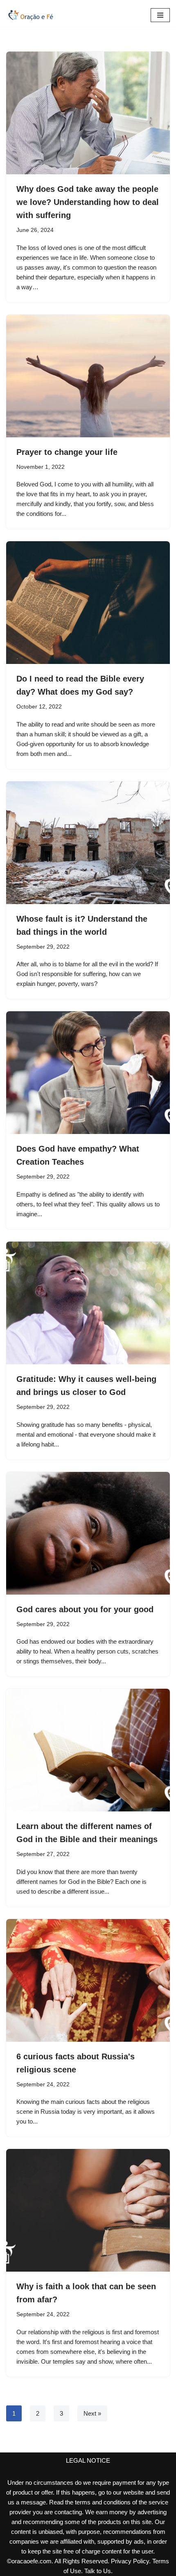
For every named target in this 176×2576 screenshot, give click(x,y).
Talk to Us (98, 2571)
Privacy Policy (130, 2561)
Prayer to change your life (67, 452)
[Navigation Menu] (160, 15)
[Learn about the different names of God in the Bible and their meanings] (88, 1750)
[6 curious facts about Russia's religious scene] (88, 1980)
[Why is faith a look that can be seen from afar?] (88, 2210)
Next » (92, 2413)
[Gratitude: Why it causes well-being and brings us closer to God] (88, 1303)
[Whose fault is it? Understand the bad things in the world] (88, 843)
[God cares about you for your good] (88, 1533)
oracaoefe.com (32, 2561)
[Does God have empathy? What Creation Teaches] (88, 1073)
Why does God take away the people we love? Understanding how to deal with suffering (88, 202)
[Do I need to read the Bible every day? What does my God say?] (88, 603)
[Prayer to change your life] (88, 376)
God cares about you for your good (85, 1609)
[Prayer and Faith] (31, 15)
